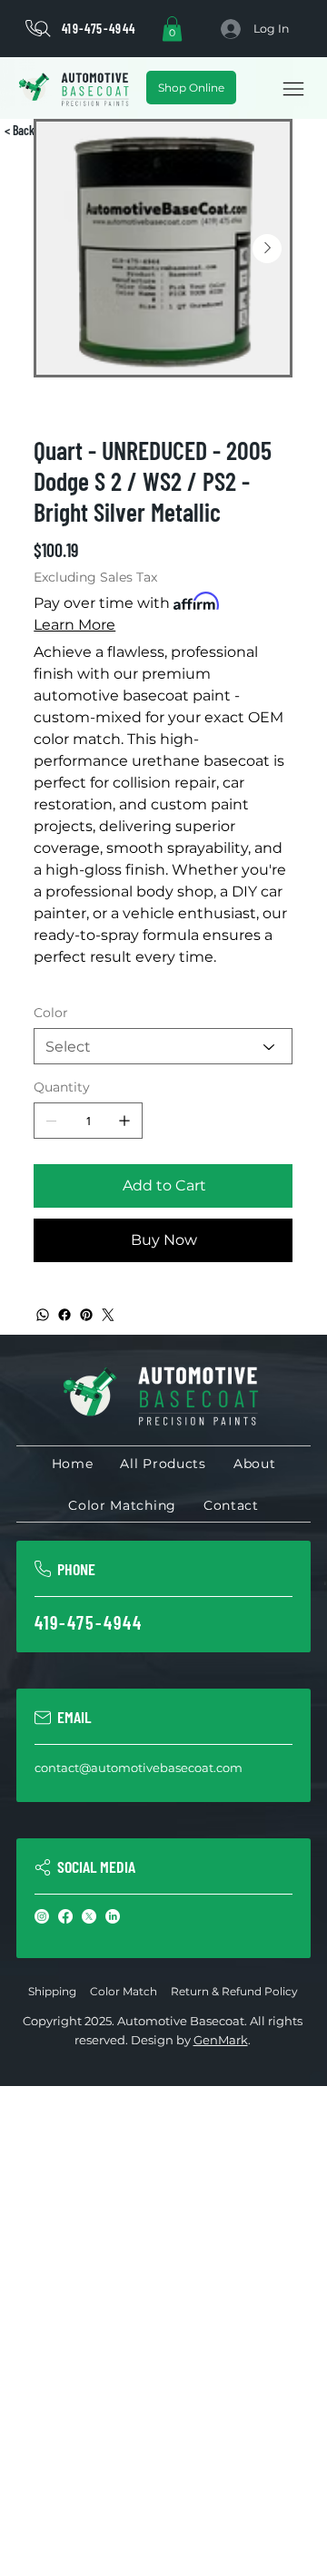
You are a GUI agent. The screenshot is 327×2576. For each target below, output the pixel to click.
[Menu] (293, 88)
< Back (20, 130)
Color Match (124, 1991)
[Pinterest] (86, 1315)
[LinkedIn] (113, 1916)
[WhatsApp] (43, 1315)
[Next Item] (267, 249)
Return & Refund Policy (234, 1991)
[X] (89, 1916)
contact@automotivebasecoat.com (139, 1768)
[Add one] (124, 1121)
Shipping (52, 1991)
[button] (172, 29)
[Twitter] (108, 1315)
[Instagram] (42, 1916)
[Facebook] (64, 1315)
